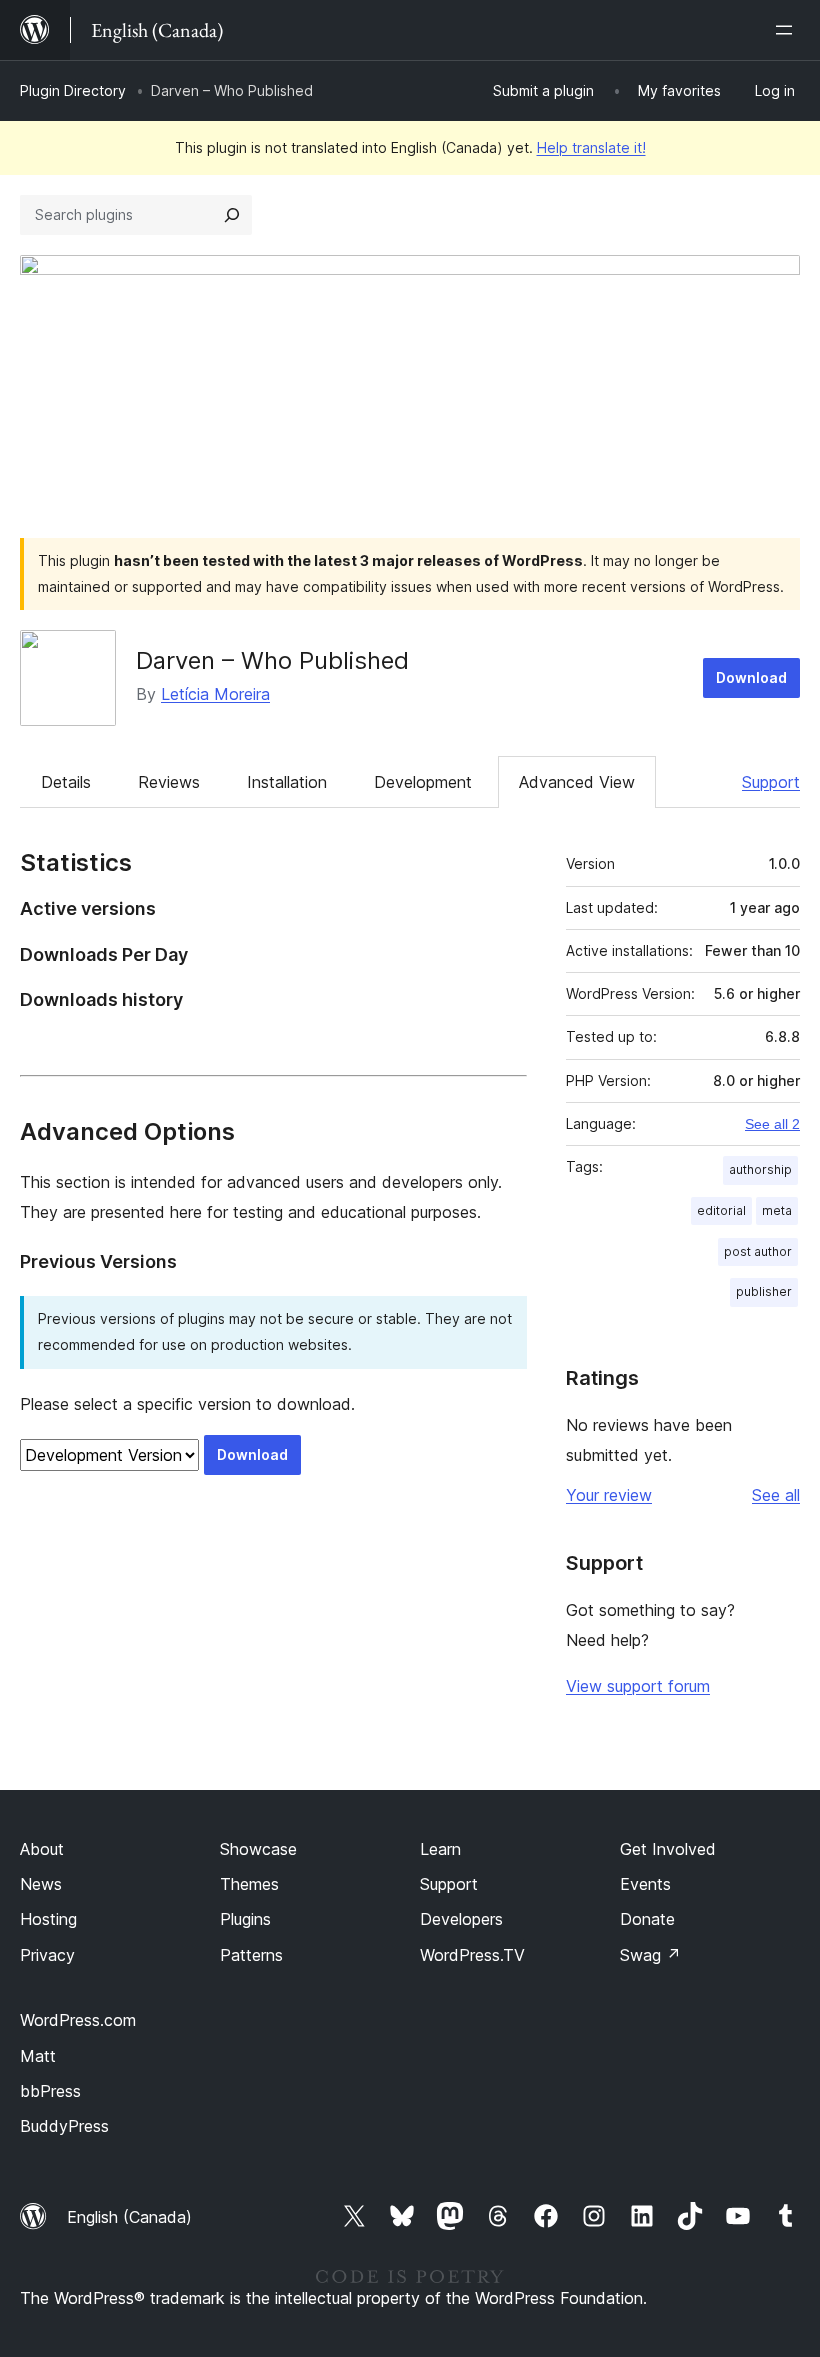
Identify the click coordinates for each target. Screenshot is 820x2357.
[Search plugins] (232, 215)
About (42, 1849)
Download (751, 677)
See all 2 (772, 1124)
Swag (650, 1955)
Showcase (258, 1849)
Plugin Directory (73, 90)
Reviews (169, 782)
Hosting (48, 1919)
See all (776, 1495)
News (41, 1884)
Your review (609, 1495)
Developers (461, 1919)
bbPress (50, 2091)
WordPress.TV (472, 1955)
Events (645, 1884)
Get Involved (668, 1849)
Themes (249, 1884)
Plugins (245, 1919)
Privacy (47, 1955)
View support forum (638, 1686)
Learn (440, 1849)
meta (777, 1210)
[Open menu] (788, 30)
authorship (760, 1169)
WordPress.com (78, 2020)
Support (771, 782)
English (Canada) (129, 2217)
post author (758, 1251)
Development (423, 782)
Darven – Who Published (272, 660)
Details (66, 782)
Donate (647, 1919)
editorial (721, 1210)
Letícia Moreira (215, 694)
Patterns (251, 1955)
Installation (287, 782)
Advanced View (577, 782)
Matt (38, 2056)
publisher (764, 1291)
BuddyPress (64, 2126)
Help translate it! (591, 147)
